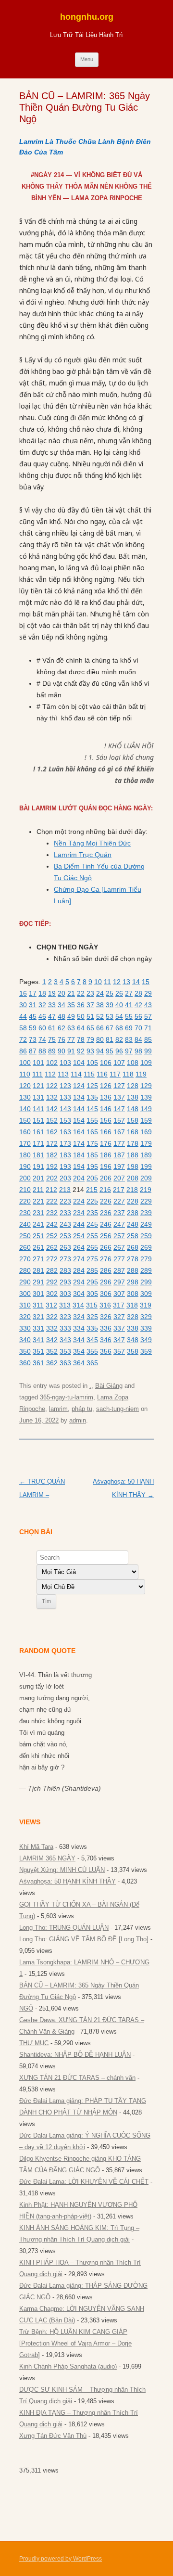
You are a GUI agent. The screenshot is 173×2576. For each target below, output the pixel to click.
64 (81, 1028)
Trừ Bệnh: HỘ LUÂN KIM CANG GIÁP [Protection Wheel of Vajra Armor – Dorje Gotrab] (75, 2343)
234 (79, 1213)
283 (65, 1270)
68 (119, 1028)
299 (146, 1282)
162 (52, 1132)
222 (52, 1201)
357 (119, 1351)
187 (119, 1155)
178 (133, 1143)
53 (110, 1016)
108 (133, 1063)
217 (119, 1190)
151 (38, 1120)
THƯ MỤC (34, 2043)
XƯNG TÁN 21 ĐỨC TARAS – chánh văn (77, 2078)
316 (105, 1305)
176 (106, 1143)
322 (52, 1317)
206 (106, 1178)
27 (129, 993)
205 (92, 1178)
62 (62, 1028)
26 (119, 993)
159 (146, 1120)
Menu (87, 59)
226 (106, 1201)
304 (79, 1294)
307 (119, 1294)
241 (38, 1224)
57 (148, 1016)
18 (42, 993)
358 (133, 1351)
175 (92, 1143)
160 (25, 1132)
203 (65, 1178)
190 (25, 1166)
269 (146, 1247)
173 (65, 1143)
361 (38, 1363)
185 (92, 1155)
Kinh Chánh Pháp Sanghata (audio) (68, 2366)
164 (79, 1132)
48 (62, 1016)
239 (146, 1213)
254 (79, 1236)
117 (115, 1074)
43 (148, 1005)
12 (117, 982)
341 (38, 1340)
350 (25, 1351)
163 (65, 1132)
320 (25, 1317)
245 (92, 1224)
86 (23, 1051)
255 (92, 1236)
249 (146, 1224)
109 (146, 1063)
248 (133, 1224)
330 (25, 1328)
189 (146, 1155)
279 (146, 1259)
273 (65, 1259)
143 (65, 1109)
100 (25, 1063)
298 (133, 1282)
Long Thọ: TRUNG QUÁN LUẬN (64, 1928)
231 (38, 1213)
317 (119, 1305)
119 (141, 1074)
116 (102, 1074)
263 (65, 1247)
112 (50, 1074)
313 (65, 1305)
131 (38, 1097)
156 (106, 1120)
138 (133, 1097)
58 (23, 1028)
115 (89, 1074)
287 (119, 1270)
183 (65, 1155)
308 (133, 1294)
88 (42, 1051)
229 (146, 1201)
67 (110, 1028)
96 (119, 1051)
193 (65, 1166)
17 (33, 993)
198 (133, 1166)
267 (119, 1247)
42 (138, 1005)
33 (52, 1005)
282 (52, 1270)
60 (42, 1028)
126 (106, 1086)
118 (128, 1074)
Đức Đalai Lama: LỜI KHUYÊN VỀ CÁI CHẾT (84, 2182)
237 (119, 1213)
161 (38, 1132)
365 (92, 1363)
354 (79, 1351)
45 (33, 1016)
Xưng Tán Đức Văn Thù (53, 2436)
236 (106, 1213)
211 (38, 1190)
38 (100, 1005)
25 (110, 993)
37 (90, 1005)
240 (25, 1224)
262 (52, 1247)
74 (42, 1039)
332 (52, 1328)
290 (25, 1282)
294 (79, 1282)
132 (52, 1097)
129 (146, 1086)
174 (79, 1143)
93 (90, 1051)
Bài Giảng (109, 1386)
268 (133, 1247)
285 (92, 1270)
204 (79, 1178)
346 (106, 1340)
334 (79, 1328)
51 (90, 1016)
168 (133, 1132)
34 (62, 1005)
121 (38, 1086)
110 (25, 1074)
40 (119, 1005)
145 (92, 1109)
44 (23, 1016)
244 (79, 1224)
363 (65, 1363)
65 (90, 1028)
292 (52, 1282)
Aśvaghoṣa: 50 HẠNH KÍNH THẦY (68, 1881)
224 (79, 1201)
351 (38, 1351)
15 (146, 982)
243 (65, 1224)
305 (92, 1294)
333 (65, 1328)
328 (133, 1317)
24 (100, 993)
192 (52, 1166)
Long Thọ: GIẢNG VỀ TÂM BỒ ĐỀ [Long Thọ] (84, 1939)
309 (146, 1294)
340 (25, 1340)
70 (138, 1028)
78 (81, 1039)
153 (65, 1120)
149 (146, 1109)
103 (65, 1063)
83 (129, 1039)
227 (119, 1201)
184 (79, 1155)
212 (51, 1190)
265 (92, 1247)
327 (119, 1317)
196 (106, 1166)
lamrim (58, 1409)
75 (52, 1039)
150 (25, 1120)
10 (98, 982)
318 (132, 1305)
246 (106, 1224)
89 (52, 1051)
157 (119, 1120)
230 (25, 1213)
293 (65, 1282)
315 (92, 1305)
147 (119, 1109)
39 (110, 1005)
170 (25, 1143)
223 (65, 1201)
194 (79, 1166)
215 (92, 1190)
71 (148, 1028)
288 (133, 1270)
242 (52, 1224)
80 (100, 1039)
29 (148, 993)
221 (38, 1201)
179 (146, 1143)
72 (23, 1039)
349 (146, 1340)
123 (65, 1086)
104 (79, 1063)
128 (133, 1086)
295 (92, 1282)
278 (133, 1259)
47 (52, 1016)
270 (25, 1259)
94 (100, 1051)
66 (100, 1028)
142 (52, 1109)
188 (133, 1155)
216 (105, 1190)
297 (119, 1282)
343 (65, 1340)
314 (78, 1305)
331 (38, 1328)
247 (119, 1224)
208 (133, 1178)
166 (106, 1132)
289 (146, 1270)
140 (25, 1109)
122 (52, 1086)
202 (52, 1178)
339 (146, 1328)
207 (119, 1178)
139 (146, 1097)
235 (92, 1213)
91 (71, 1051)
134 (79, 1097)
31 (33, 1005)
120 (25, 1086)
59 (33, 1028)
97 (129, 1051)
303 (65, 1294)
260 (25, 1247)
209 (146, 1178)
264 (79, 1247)
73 (33, 1039)
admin (78, 1420)
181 (38, 1155)
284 (79, 1270)
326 (106, 1317)
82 (119, 1039)
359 (146, 1351)
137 (119, 1097)
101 (38, 1063)
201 (38, 1178)
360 (25, 1363)
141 (38, 1109)
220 (25, 1201)
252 (52, 1236)
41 (129, 1005)
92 (81, 1051)
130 (25, 1097)
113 (63, 1074)
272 (52, 1259)
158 (133, 1120)
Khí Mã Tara (36, 1847)
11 (107, 982)
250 (25, 1236)
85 (148, 1039)
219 (146, 1190)
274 (79, 1259)
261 (38, 1247)
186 (106, 1155)
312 (51, 1305)
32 (42, 1005)
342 (52, 1340)
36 (81, 1005)
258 (133, 1236)
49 (71, 1016)
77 (71, 1039)
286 (106, 1270)
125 (92, 1086)
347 (119, 1340)
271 (38, 1259)
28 (138, 993)
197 (119, 1166)
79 (90, 1039)
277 (119, 1259)
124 (79, 1086)
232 (52, 1213)
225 (92, 1201)
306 (106, 1294)
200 (25, 1178)
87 (33, 1051)
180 (25, 1155)
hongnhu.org (87, 17)
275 (92, 1259)
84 (138, 1039)
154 (79, 1120)
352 (52, 1351)
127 (119, 1086)
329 (146, 1317)
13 (126, 982)
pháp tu (82, 1409)
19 (52, 993)
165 (92, 1132)
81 (110, 1039)
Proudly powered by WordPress (61, 2559)
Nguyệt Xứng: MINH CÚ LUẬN (62, 1870)
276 (106, 1259)
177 (119, 1143)
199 (146, 1166)
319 (146, 1305)
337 (119, 1328)
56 (138, 1016)
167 (119, 1132)
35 (71, 1005)
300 (25, 1294)
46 (42, 1016)
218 (132, 1190)
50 (81, 1016)
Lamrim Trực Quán (83, 855)
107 (119, 1063)
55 (129, 1016)
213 (65, 1190)
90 (62, 1051)
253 (65, 1236)
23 (90, 993)
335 (92, 1328)
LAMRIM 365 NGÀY (47, 1858)
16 (23, 993)
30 (23, 1005)
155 (92, 1120)
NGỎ (26, 2008)
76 (62, 1039)
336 (106, 1328)
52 (100, 1016)
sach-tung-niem (117, 1409)
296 (106, 1282)
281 (38, 1270)
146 (106, 1109)
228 (133, 1201)
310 (25, 1305)
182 (52, 1155)
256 (106, 1236)
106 (106, 1063)
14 (136, 982)
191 (38, 1166)
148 (133, 1109)
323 (65, 1317)
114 (76, 1074)
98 (138, 1051)
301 (38, 1294)
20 (62, 993)
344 (79, 1340)
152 (52, 1120)
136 (106, 1097)
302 (52, 1294)
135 (92, 1097)
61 (52, 1028)
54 (119, 1016)
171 (38, 1143)
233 (65, 1213)
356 (106, 1351)
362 (52, 1363)
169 (146, 1132)
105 (92, 1063)
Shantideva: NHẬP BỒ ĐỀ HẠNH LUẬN (75, 2055)
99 (148, 1051)
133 (65, 1097)
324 (79, 1317)
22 (81, 993)
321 (38, 1317)
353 (65, 1351)
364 (79, 1363)
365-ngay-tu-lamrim (67, 1397)
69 (129, 1028)
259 (146, 1236)
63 (71, 1028)
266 (106, 1247)
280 (25, 1270)
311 (38, 1305)
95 (110, 1051)
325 (92, 1317)
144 (79, 1109)
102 (52, 1063)
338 (133, 1328)
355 (92, 1351)
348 (133, 1340)
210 (25, 1190)
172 (52, 1143)
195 (92, 1166)
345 (92, 1340)
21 (71, 993)
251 (38, 1236)
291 (38, 1282)
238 (133, 1213)
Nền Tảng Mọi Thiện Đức (92, 843)
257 (119, 1236)
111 (37, 1074)
